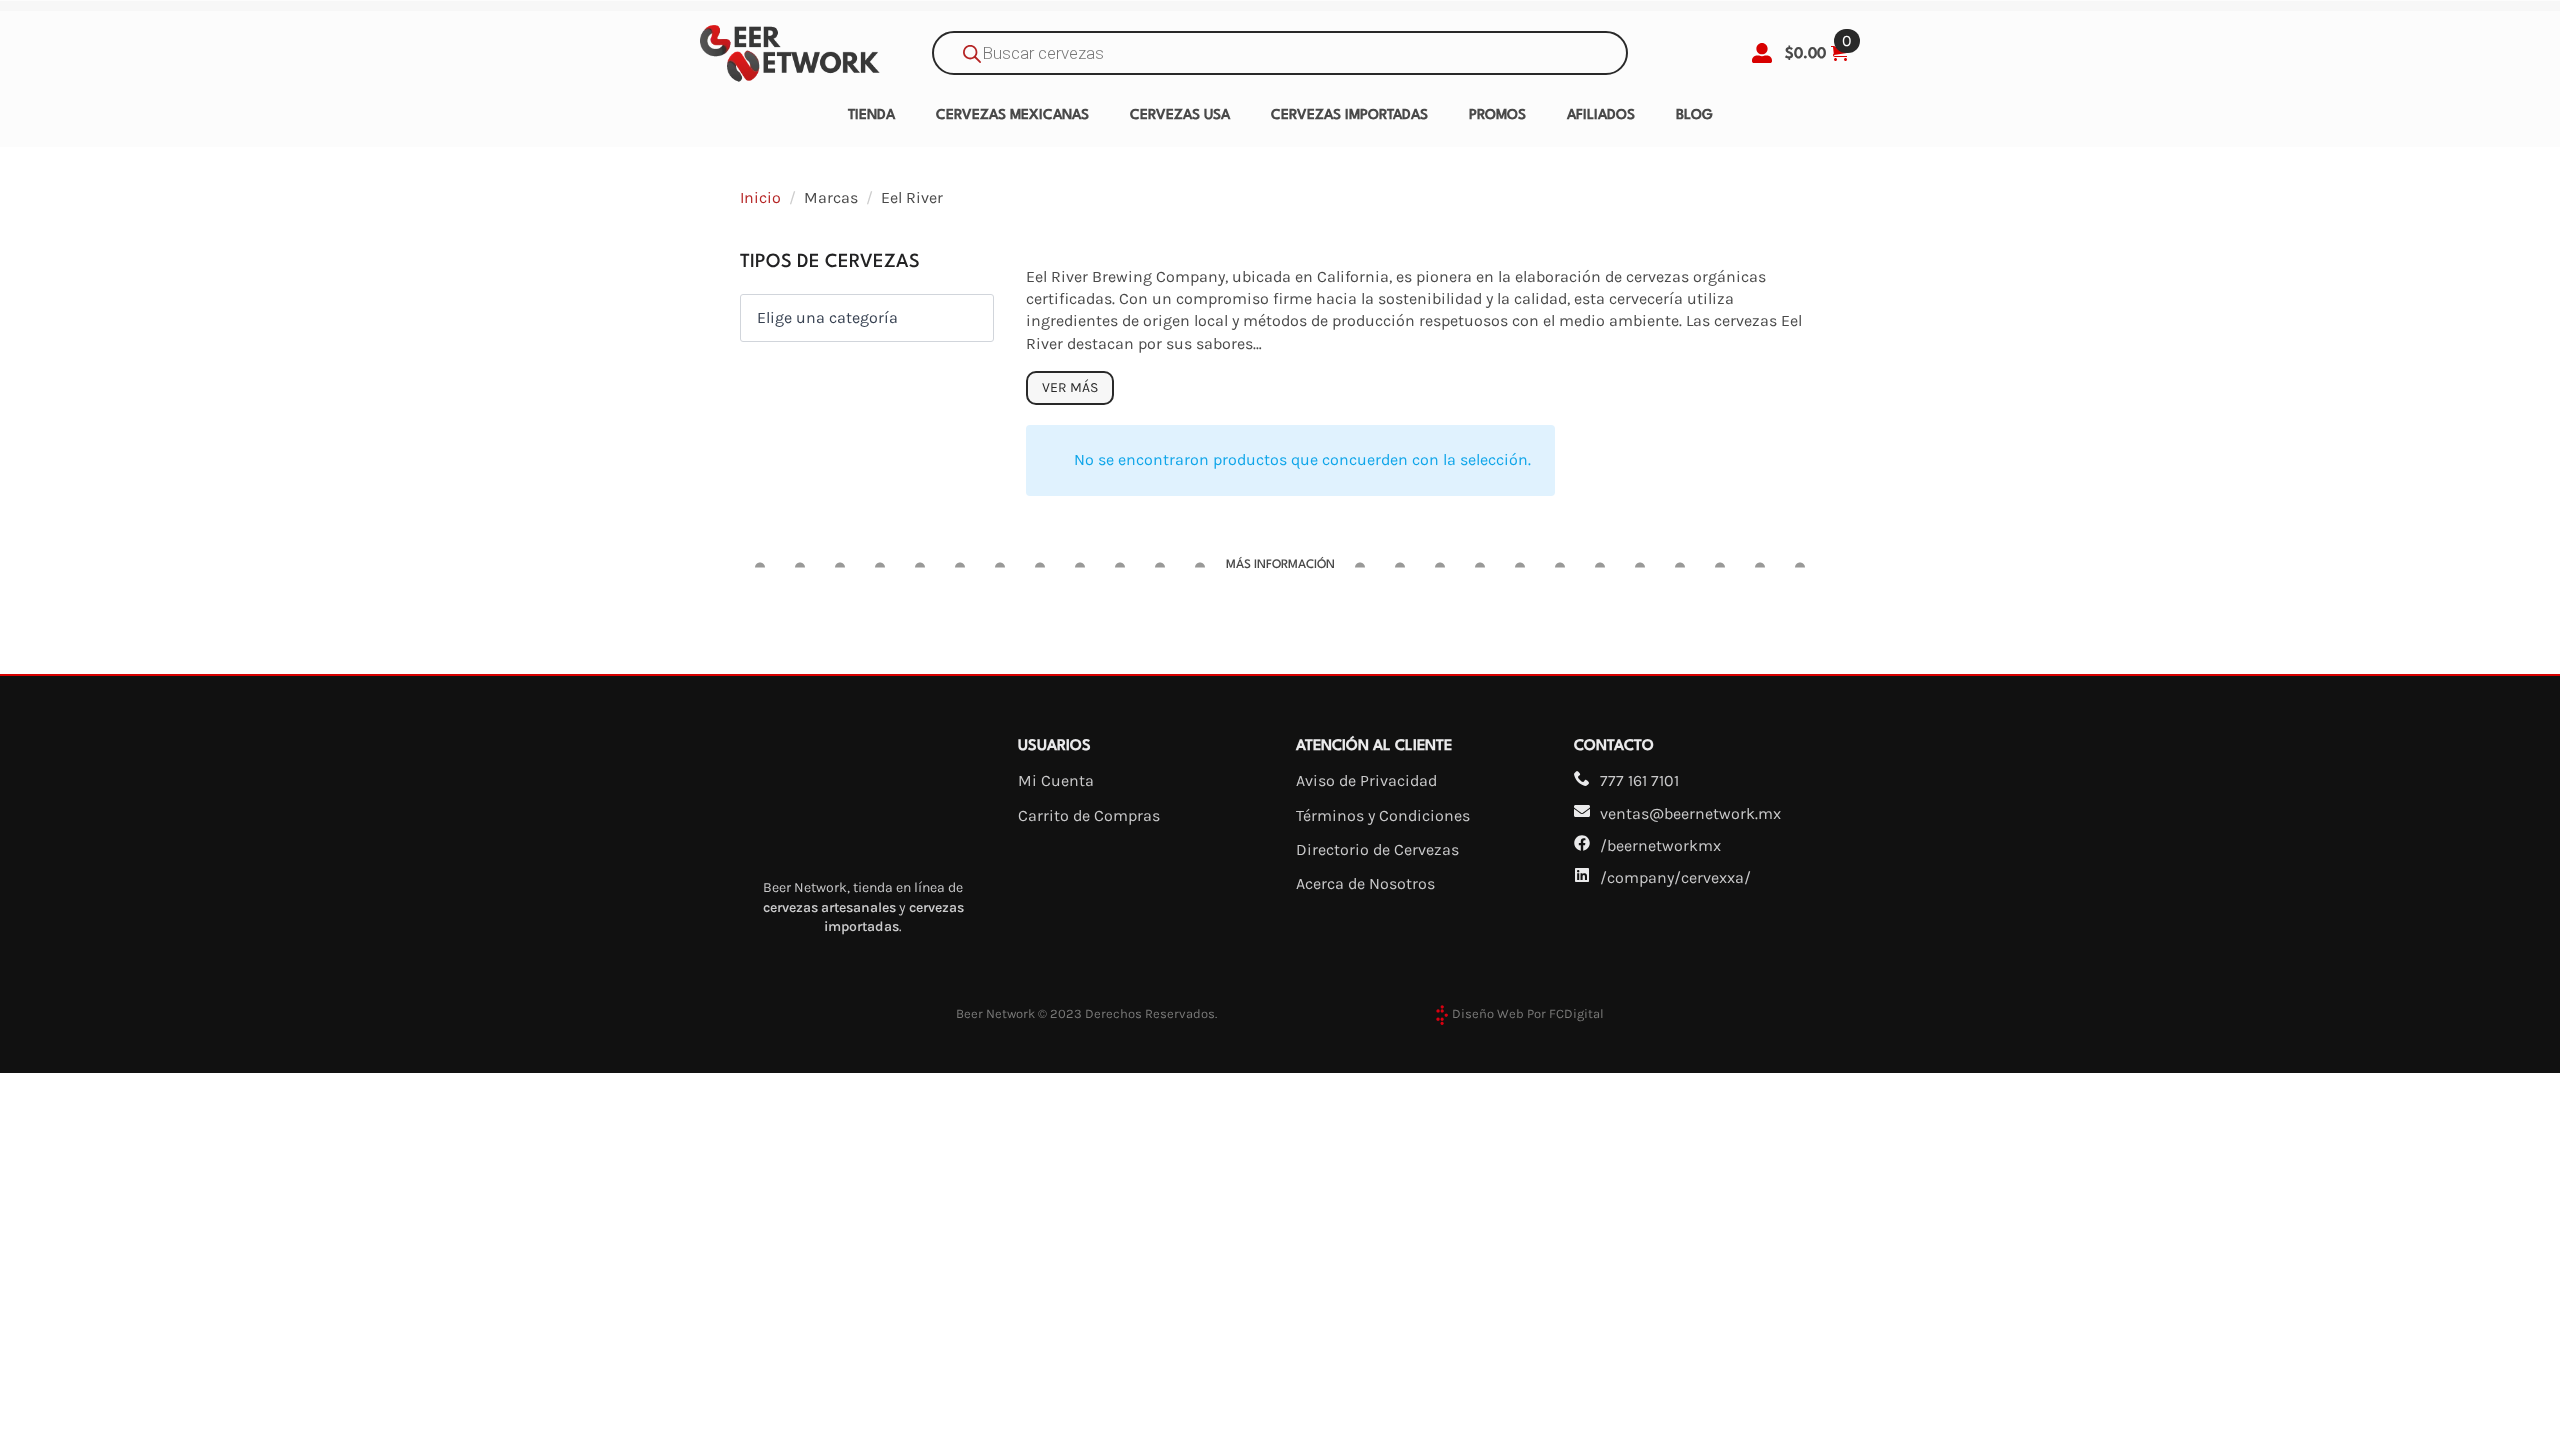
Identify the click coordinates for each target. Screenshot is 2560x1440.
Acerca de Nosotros (1365, 883)
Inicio (760, 197)
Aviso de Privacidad (1366, 780)
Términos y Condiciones (1383, 815)
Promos (1497, 115)
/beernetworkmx (1660, 845)
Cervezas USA (1180, 115)
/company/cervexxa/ (1675, 877)
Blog (1694, 115)
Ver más (1070, 387)
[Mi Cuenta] (1762, 53)
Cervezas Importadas (1349, 115)
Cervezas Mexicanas (1012, 115)
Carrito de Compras (1089, 815)
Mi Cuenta (1056, 780)
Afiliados (1601, 115)
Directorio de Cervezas (1377, 849)
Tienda (871, 115)
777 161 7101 (1639, 780)
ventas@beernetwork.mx (1690, 813)
